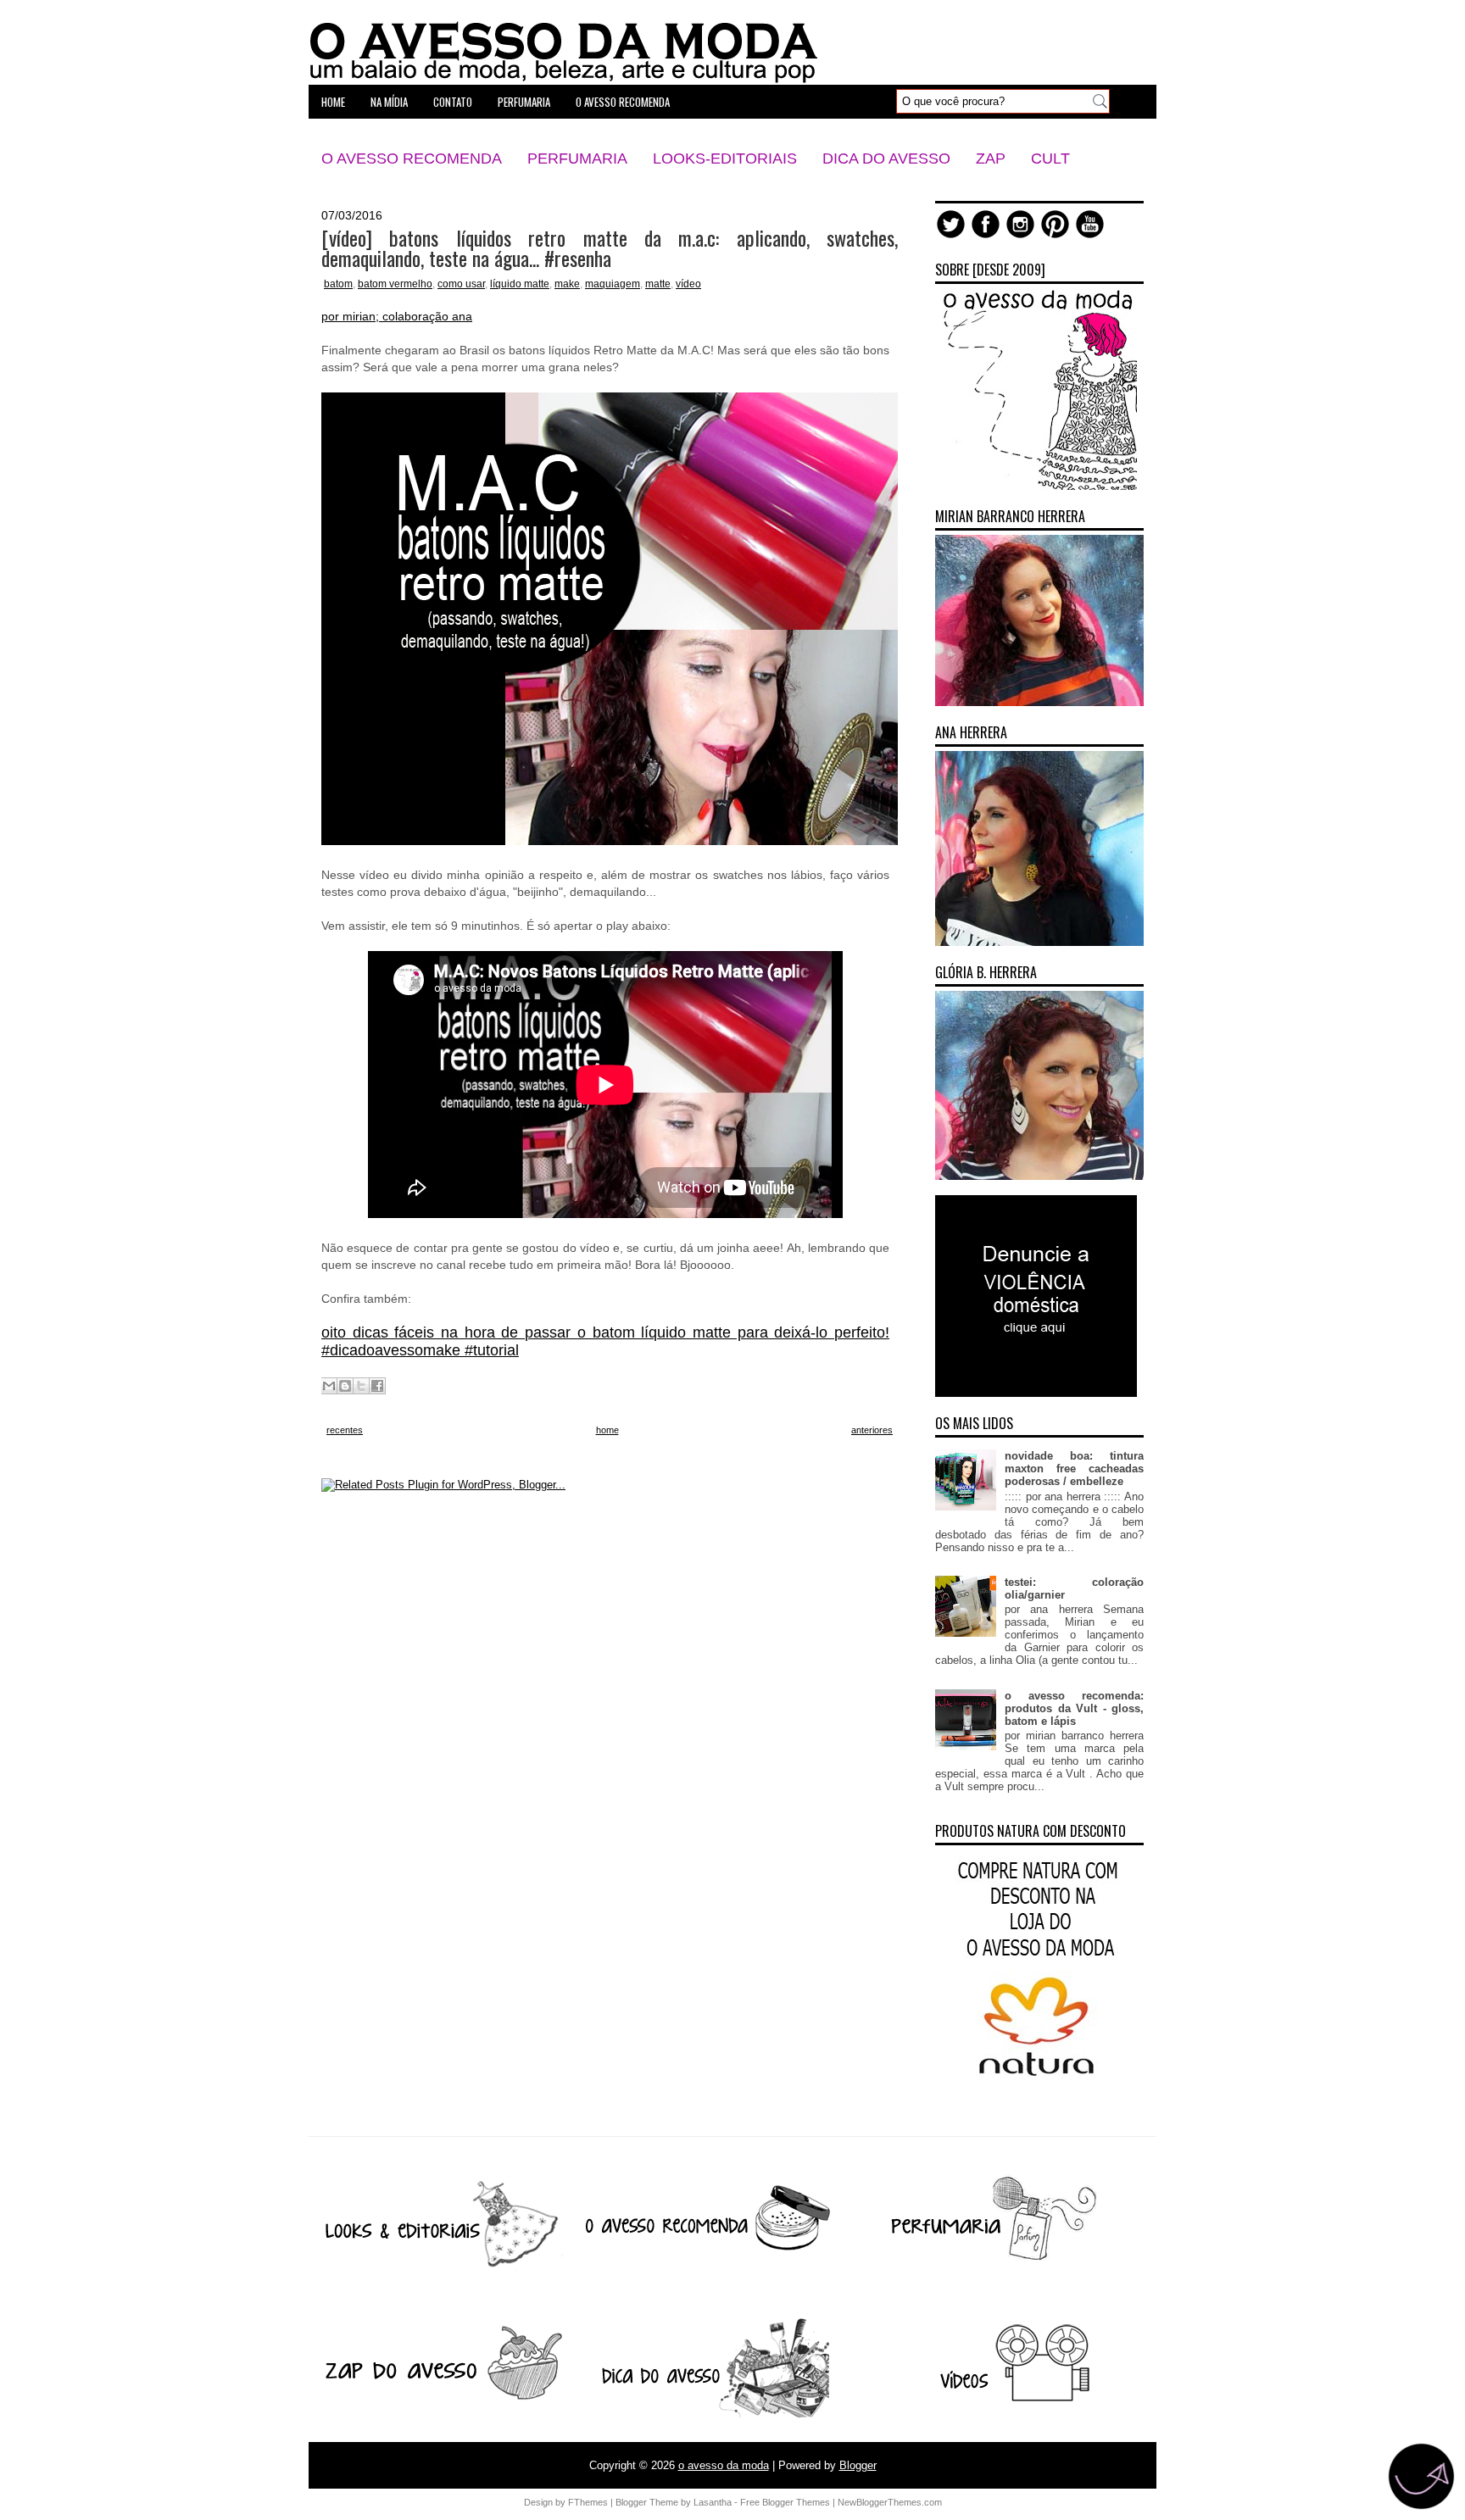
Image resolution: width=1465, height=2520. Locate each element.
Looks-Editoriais (725, 159)
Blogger (858, 2465)
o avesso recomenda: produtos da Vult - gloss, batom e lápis (1074, 1708)
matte (658, 284)
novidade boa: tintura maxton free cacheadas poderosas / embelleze (1074, 1469)
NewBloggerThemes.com (890, 2502)
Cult (1050, 159)
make (567, 284)
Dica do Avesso (886, 159)
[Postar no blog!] (345, 1386)
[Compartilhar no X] (361, 1386)
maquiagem (613, 284)
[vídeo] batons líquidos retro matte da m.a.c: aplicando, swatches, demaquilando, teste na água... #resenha (610, 248)
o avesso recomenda (623, 102)
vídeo (688, 284)
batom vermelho (395, 284)
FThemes (588, 2502)
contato (453, 102)
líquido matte (520, 284)
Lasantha (713, 2502)
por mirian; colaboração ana (397, 316)
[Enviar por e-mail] (329, 1386)
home (333, 102)
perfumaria (524, 102)
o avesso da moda (724, 2465)
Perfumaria (577, 159)
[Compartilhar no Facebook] (377, 1386)
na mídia (389, 102)
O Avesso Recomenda (412, 159)
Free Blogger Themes (785, 2502)
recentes (345, 1430)
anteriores (872, 1430)
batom (338, 284)
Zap (991, 159)
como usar (461, 284)
